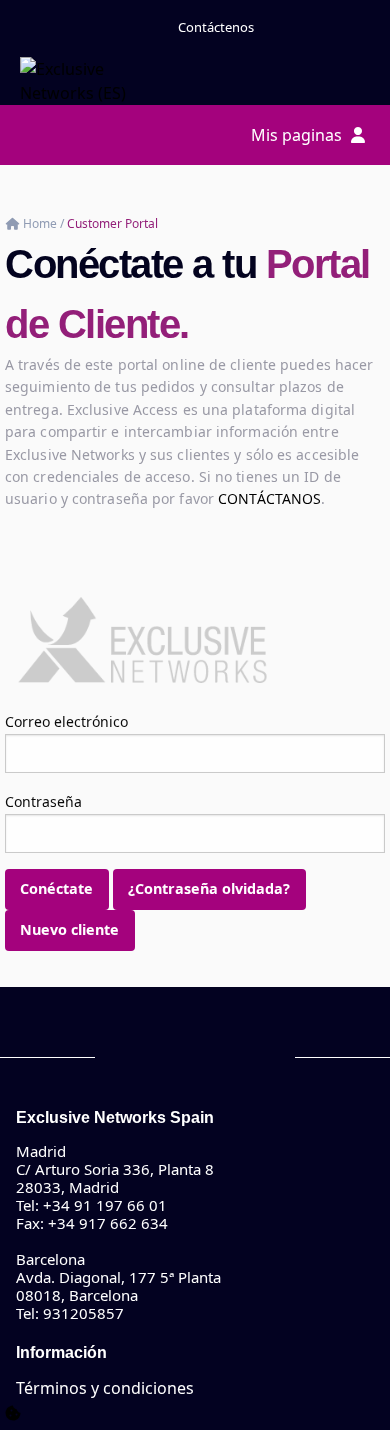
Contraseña (43, 801)
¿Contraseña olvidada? (209, 888)
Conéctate (56, 888)
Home (41, 223)
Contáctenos (216, 27)
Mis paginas (298, 135)
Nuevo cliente (69, 929)
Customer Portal (112, 223)
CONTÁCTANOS (269, 498)
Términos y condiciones (105, 1388)
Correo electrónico (66, 721)
